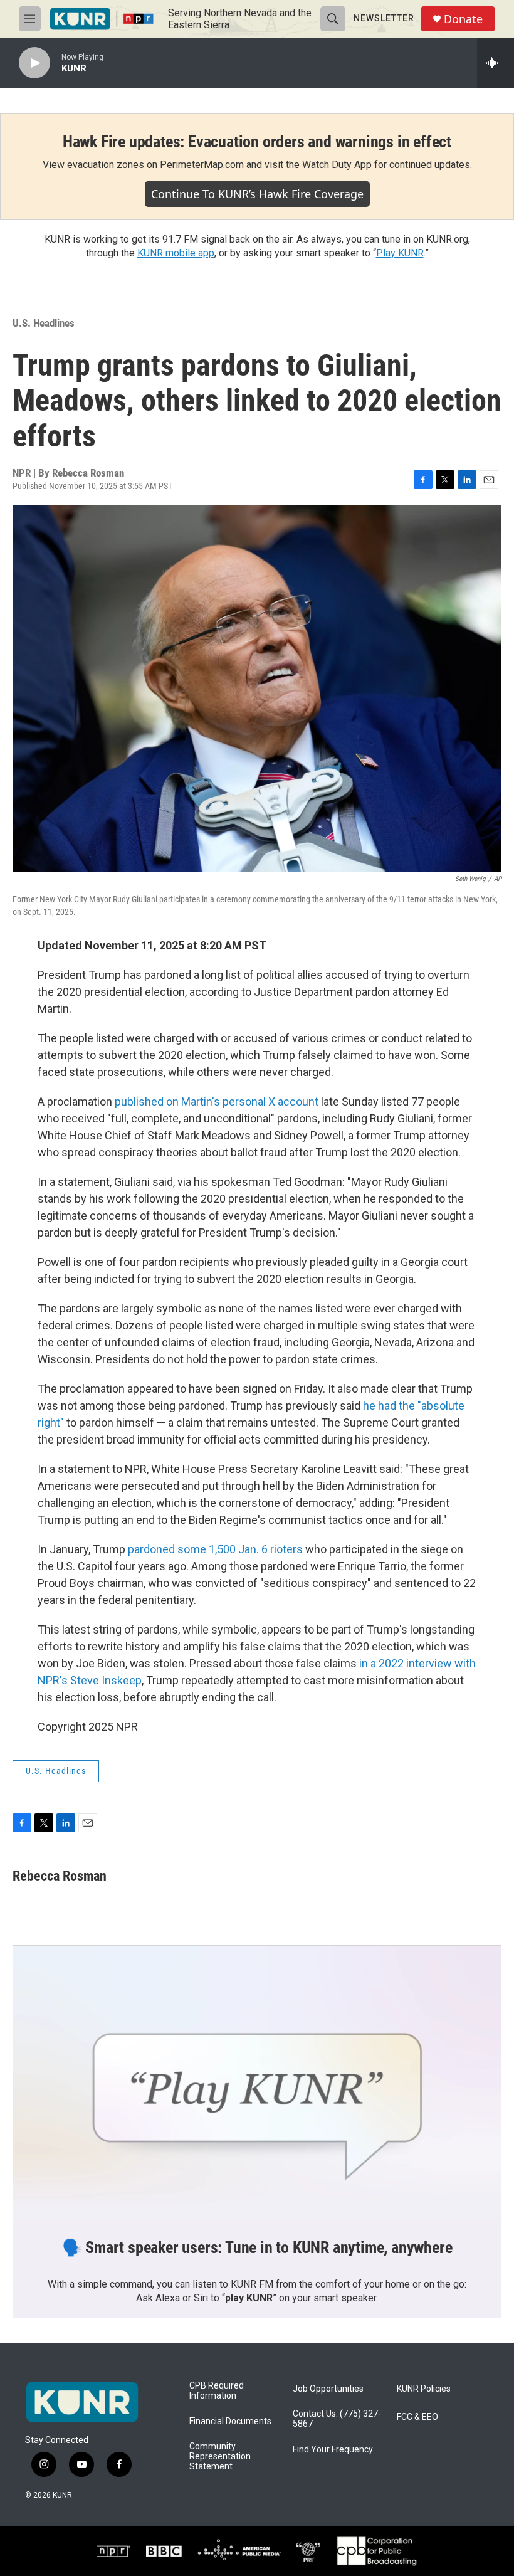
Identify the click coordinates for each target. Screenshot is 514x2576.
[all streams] (496, 63)
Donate (463, 19)
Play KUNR (400, 253)
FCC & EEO (417, 2417)
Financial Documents (230, 2421)
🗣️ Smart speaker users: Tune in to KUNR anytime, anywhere (257, 2247)
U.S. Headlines (44, 323)
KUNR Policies (424, 2389)
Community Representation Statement (220, 2457)
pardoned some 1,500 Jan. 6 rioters (215, 1549)
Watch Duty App (337, 165)
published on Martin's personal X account (217, 1101)
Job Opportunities (328, 2389)
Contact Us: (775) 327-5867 (337, 2419)
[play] (34, 63)
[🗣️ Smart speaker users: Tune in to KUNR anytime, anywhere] (257, 2083)
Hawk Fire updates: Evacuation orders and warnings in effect (257, 142)
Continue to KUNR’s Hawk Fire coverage (257, 194)
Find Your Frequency (333, 2450)
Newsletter (384, 18)
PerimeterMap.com (202, 165)
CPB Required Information (217, 2391)
